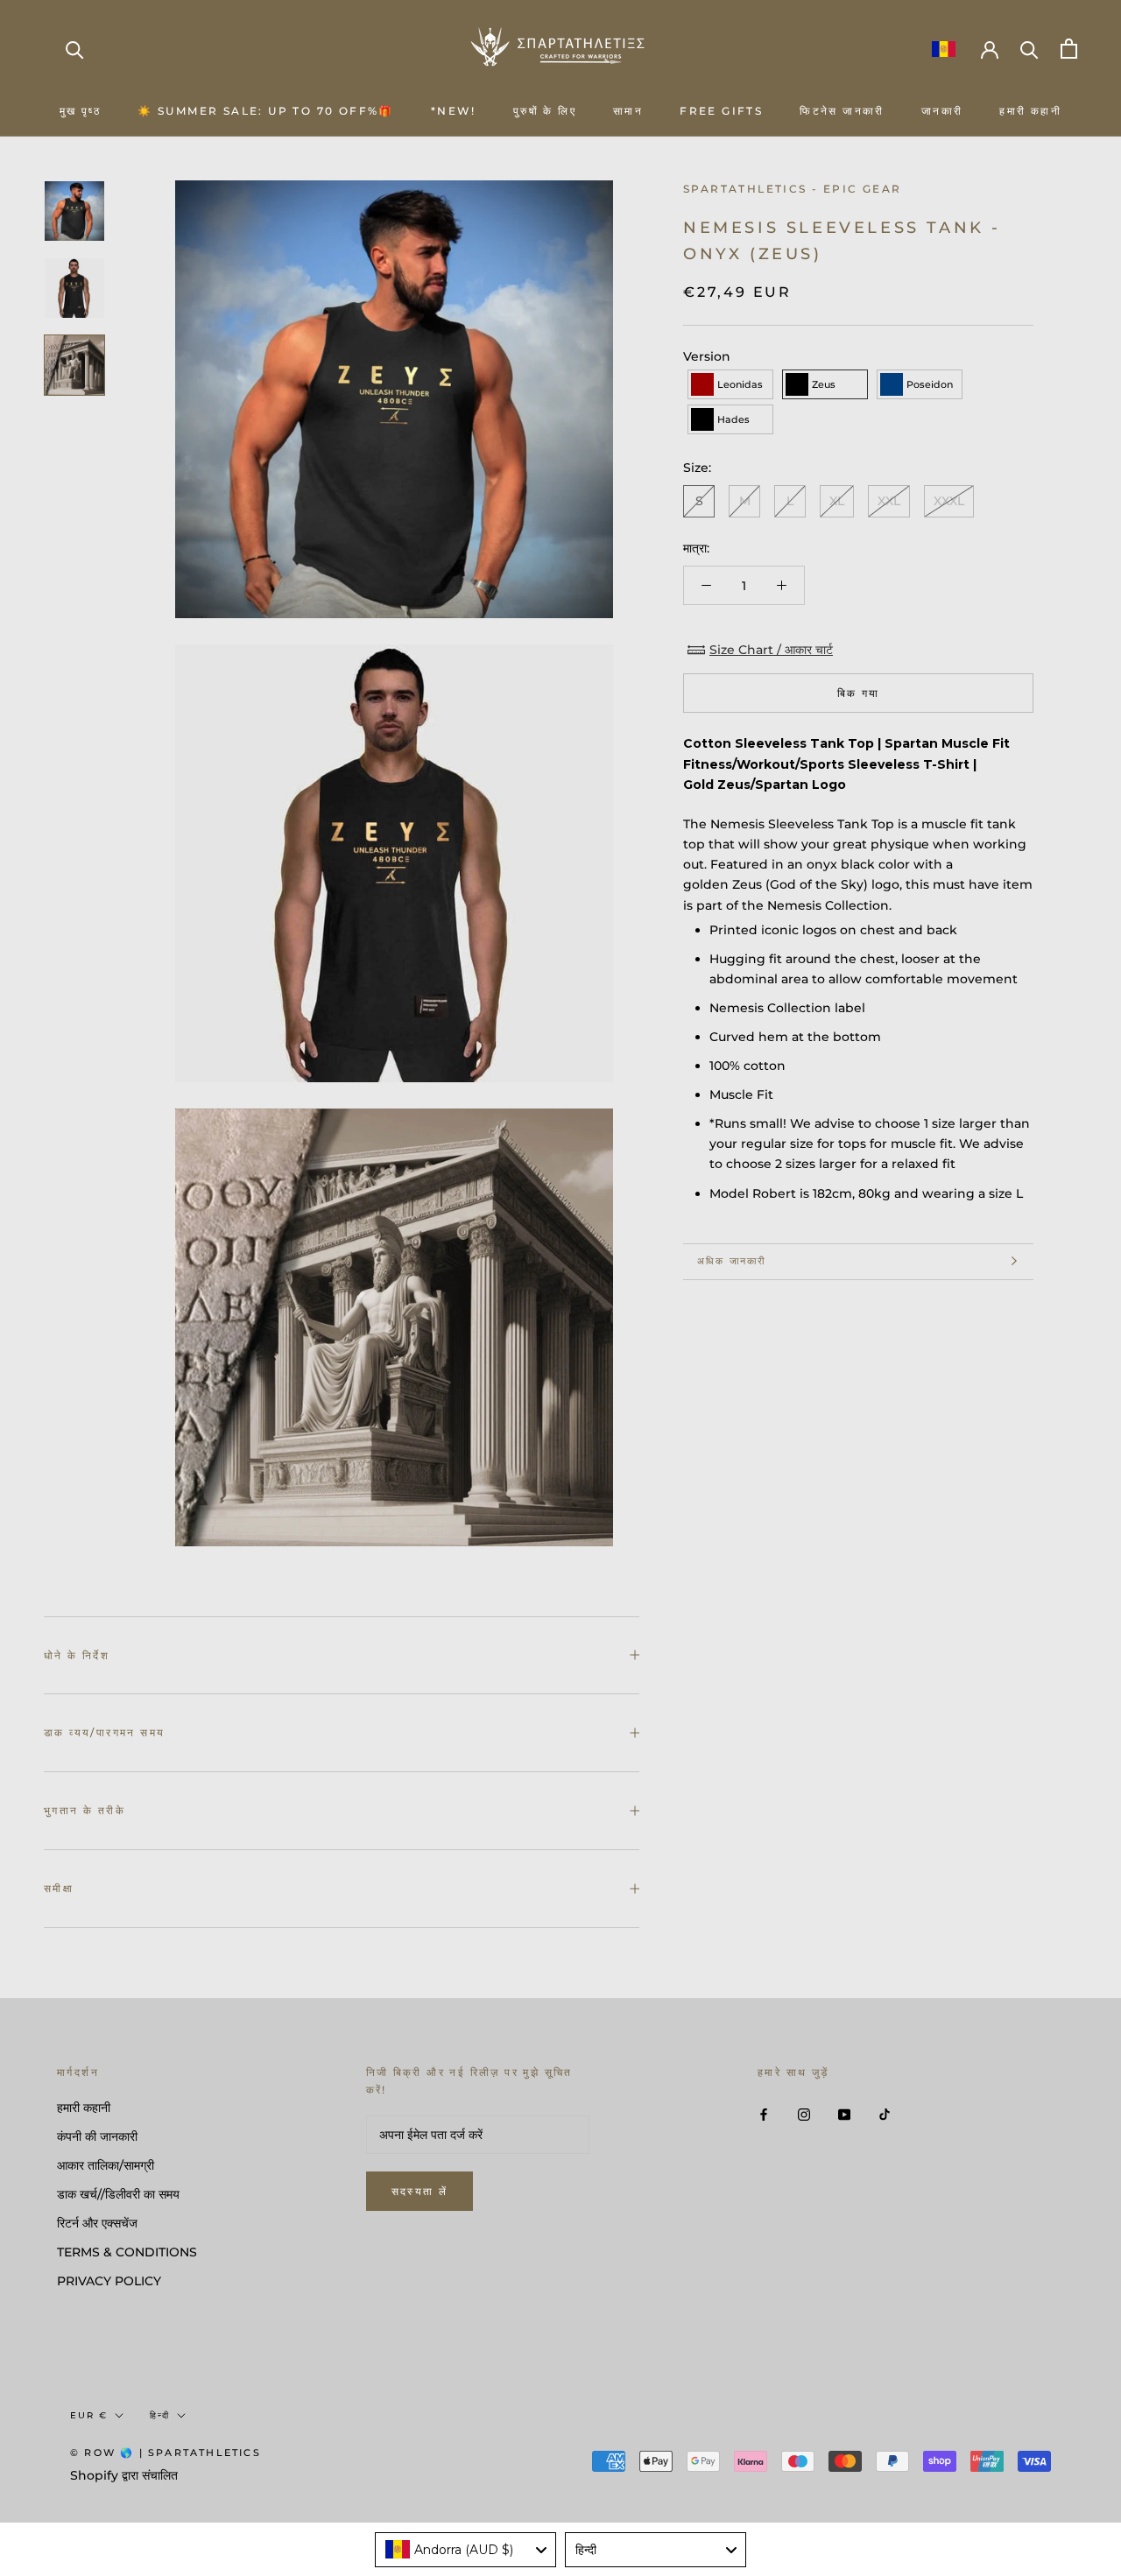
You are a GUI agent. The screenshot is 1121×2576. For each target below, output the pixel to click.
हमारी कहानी (1030, 111)
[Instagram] (804, 2114)
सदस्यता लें (420, 2191)
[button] (730, 384)
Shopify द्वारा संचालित (124, 2475)
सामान (628, 111)
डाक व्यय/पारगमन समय (104, 1732)
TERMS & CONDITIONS (127, 2252)
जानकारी (942, 111)
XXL (889, 501)
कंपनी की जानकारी (97, 2136)
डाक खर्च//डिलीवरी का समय (118, 2194)
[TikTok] (885, 2114)
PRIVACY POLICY (109, 2281)
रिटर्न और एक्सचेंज (97, 2223)
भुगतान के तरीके (85, 1810)
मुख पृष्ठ (80, 111)
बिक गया (859, 693)
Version (707, 356)
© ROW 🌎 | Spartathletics (166, 2453)
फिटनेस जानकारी (842, 111)
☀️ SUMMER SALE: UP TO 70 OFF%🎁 (266, 111)
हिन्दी (160, 2415)
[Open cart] (1069, 49)
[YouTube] (844, 2114)
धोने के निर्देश (77, 1655)
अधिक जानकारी (732, 1261)
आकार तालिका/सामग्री (106, 2165)
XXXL (949, 501)
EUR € (89, 2415)
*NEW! (454, 111)
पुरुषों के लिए (545, 111)
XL (837, 501)
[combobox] (465, 2550)
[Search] (75, 49)
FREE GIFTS (721, 111)
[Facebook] (764, 2114)
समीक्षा (59, 1888)
